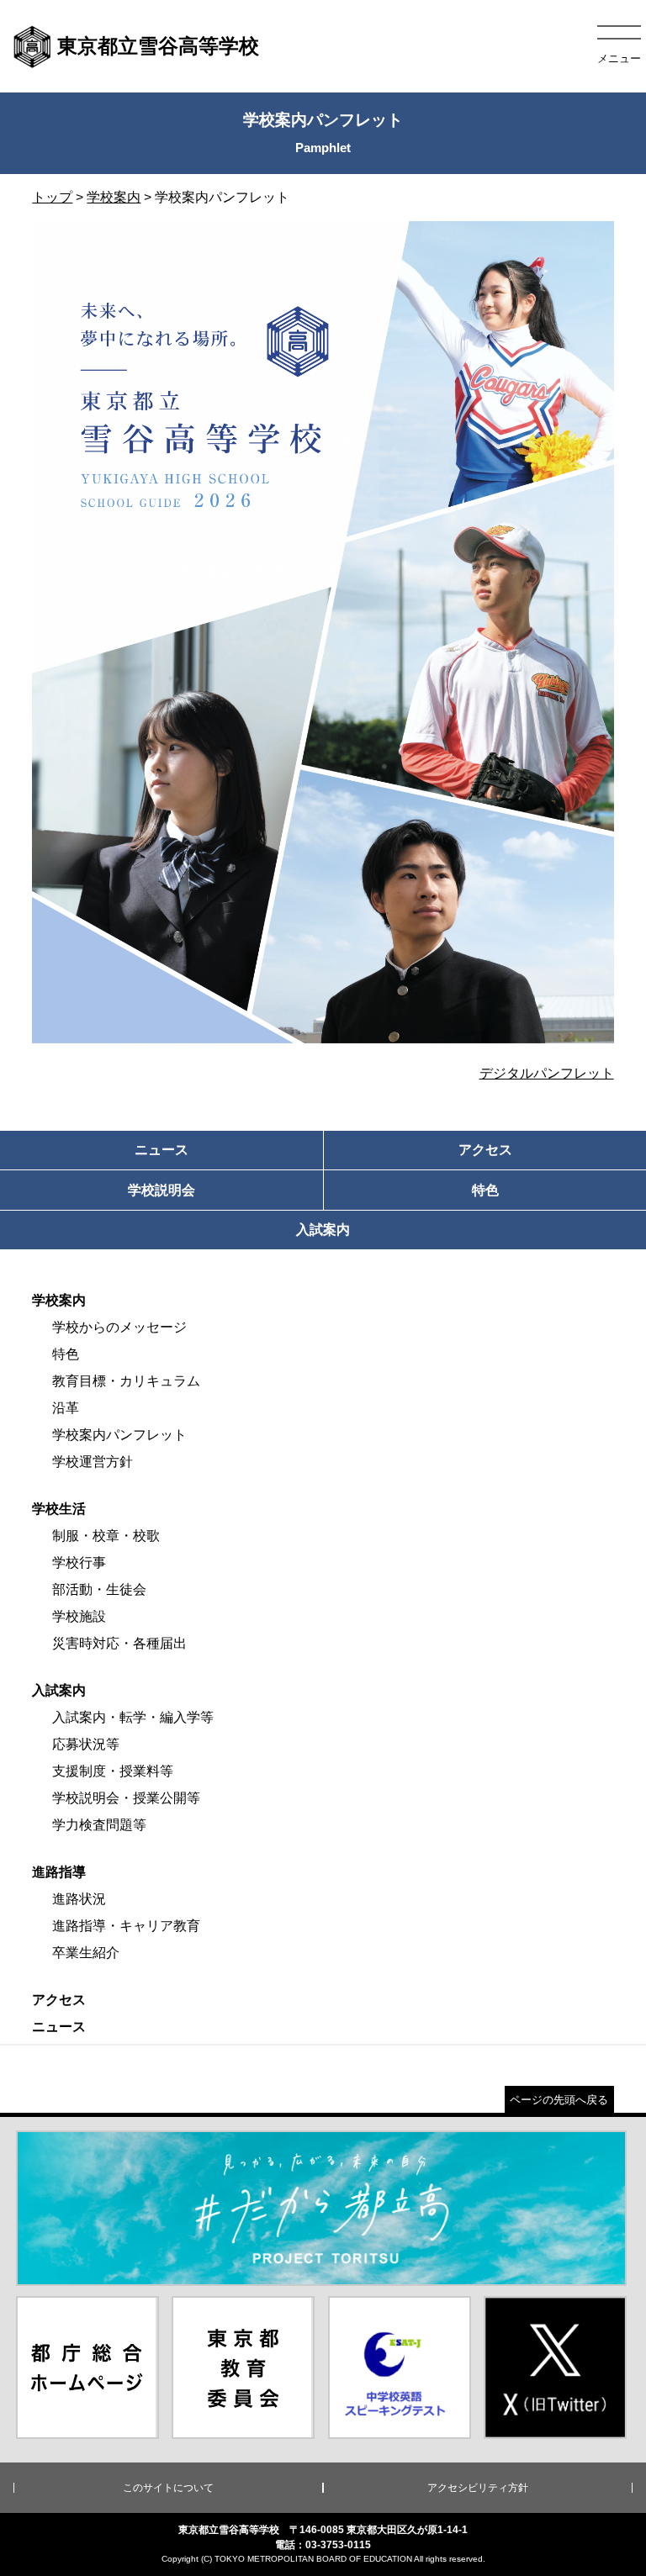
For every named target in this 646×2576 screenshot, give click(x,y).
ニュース (59, 2027)
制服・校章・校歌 (106, 1536)
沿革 (66, 1408)
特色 (66, 1354)
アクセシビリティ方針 (478, 2488)
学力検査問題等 (99, 1825)
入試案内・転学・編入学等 (133, 1717)
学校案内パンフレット (119, 1435)
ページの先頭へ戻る (559, 2100)
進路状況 (79, 1899)
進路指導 (59, 1872)
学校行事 (79, 1562)
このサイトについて (168, 2488)
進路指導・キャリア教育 (126, 1926)
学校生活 (59, 1509)
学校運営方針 (93, 1462)
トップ (52, 197)
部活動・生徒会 (99, 1589)
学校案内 (114, 197)
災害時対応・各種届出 (119, 1643)
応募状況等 (86, 1744)
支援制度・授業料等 (113, 1771)
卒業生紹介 (86, 1953)
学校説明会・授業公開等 (126, 1798)
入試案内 (59, 1690)
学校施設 (79, 1616)
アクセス (59, 2000)
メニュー (619, 58)
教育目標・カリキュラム (126, 1381)
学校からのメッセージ (119, 1327)
